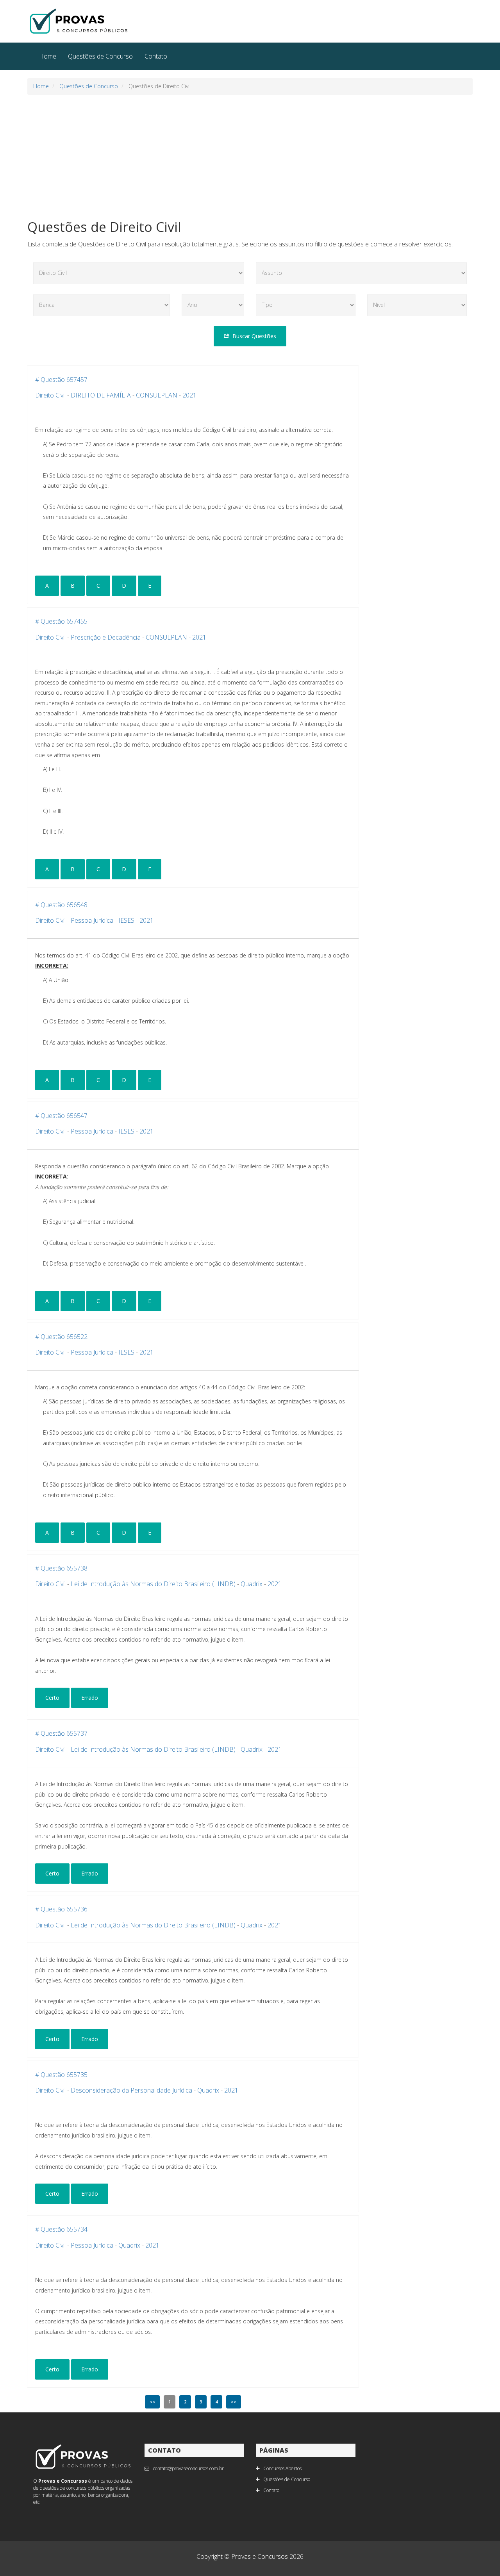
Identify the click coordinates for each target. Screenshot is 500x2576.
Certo (52, 1698)
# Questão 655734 (61, 2229)
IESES (126, 920)
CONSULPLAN (157, 395)
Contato (156, 56)
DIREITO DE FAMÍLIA (101, 395)
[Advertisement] (250, 157)
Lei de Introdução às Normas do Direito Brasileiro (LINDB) (153, 1584)
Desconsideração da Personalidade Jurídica (131, 2090)
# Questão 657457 (61, 380)
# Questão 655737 (61, 1733)
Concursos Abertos (282, 2468)
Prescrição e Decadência (106, 637)
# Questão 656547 (61, 1116)
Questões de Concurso (100, 56)
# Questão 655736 (61, 1909)
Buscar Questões (254, 336)
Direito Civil (50, 395)
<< (152, 2402)
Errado (90, 1698)
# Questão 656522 (61, 1337)
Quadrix (252, 1584)
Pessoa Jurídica (92, 920)
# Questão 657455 (61, 621)
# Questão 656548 (61, 905)
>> (234, 2402)
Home (48, 56)
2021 (189, 395)
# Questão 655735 (61, 2075)
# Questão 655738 (61, 1568)
